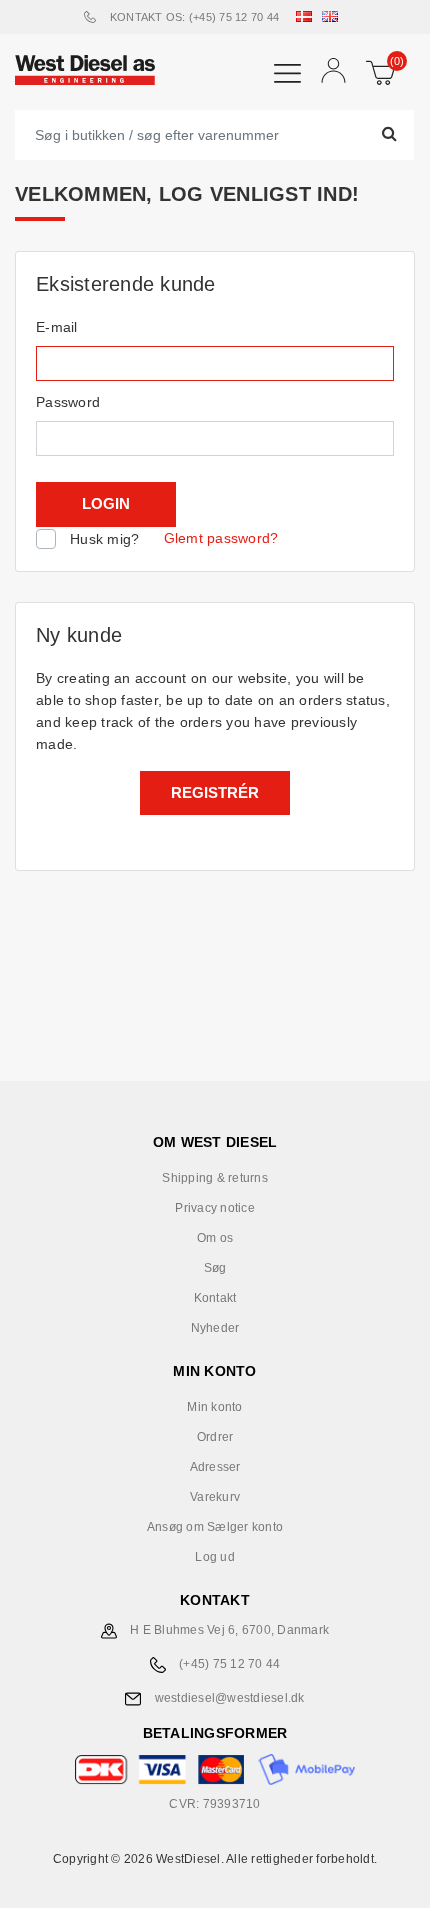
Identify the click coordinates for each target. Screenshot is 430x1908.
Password (68, 402)
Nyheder (215, 1328)
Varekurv (215, 1497)
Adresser (215, 1467)
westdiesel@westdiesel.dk (230, 1698)
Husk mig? (104, 539)
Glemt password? (221, 538)
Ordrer (215, 1437)
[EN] (334, 17)
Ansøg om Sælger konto (215, 1527)
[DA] (308, 17)
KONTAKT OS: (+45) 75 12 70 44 (194, 17)
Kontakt (215, 1298)
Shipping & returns (215, 1178)
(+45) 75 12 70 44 (229, 1664)
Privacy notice (215, 1208)
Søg (215, 1268)
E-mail (57, 327)
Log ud (215, 1557)
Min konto (214, 1407)
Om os (215, 1238)
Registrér (215, 792)
